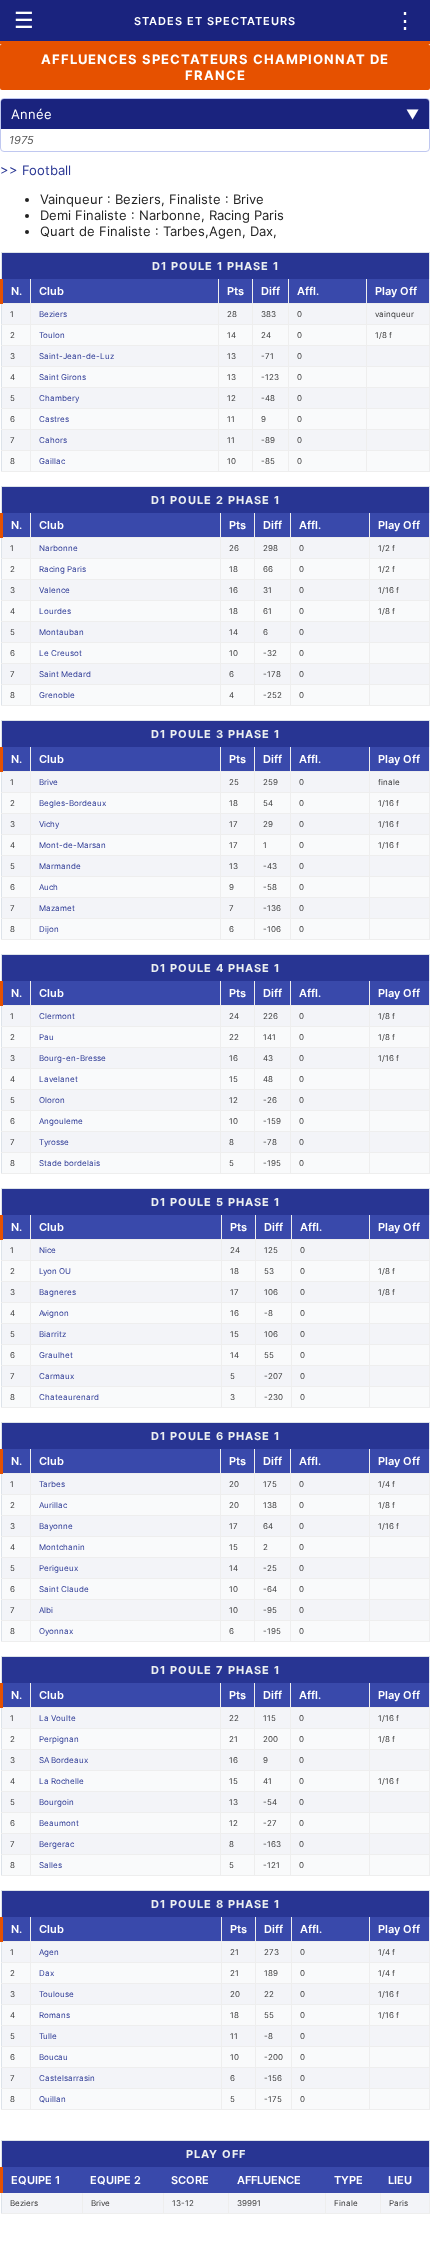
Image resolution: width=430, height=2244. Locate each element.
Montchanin (62, 1547)
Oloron (52, 1100)
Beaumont (59, 1823)
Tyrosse (54, 1142)
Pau (46, 1037)
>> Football (35, 170)
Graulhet (56, 1355)
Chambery (59, 398)
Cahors (53, 440)
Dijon (49, 929)
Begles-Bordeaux (72, 803)
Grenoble (57, 695)
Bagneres (57, 1292)
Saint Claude (64, 1589)
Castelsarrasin (67, 2078)
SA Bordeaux (63, 1760)
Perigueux (58, 1568)
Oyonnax (56, 1631)
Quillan (52, 2099)
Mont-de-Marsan (72, 845)
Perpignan (59, 1739)
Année (215, 114)
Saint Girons (62, 377)
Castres (54, 419)
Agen (49, 1952)
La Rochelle (61, 1781)
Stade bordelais (69, 1163)
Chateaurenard (69, 1397)
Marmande (60, 866)
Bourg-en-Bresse (72, 1058)
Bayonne (56, 1526)
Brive (48, 782)
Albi (46, 1610)
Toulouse (56, 1994)
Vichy (49, 824)
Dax (46, 1973)
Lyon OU (55, 1271)
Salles (50, 1865)
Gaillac (52, 461)
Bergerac (56, 1844)
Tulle (48, 2036)
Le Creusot (60, 653)
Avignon (54, 1313)
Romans (54, 2015)
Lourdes (55, 611)
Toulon (52, 335)
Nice (47, 1250)
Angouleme (61, 1121)
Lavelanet (58, 1079)
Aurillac (53, 1505)
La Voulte (57, 1718)
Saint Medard (65, 674)
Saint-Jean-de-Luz (76, 356)
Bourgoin (56, 1802)
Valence (54, 590)
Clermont (57, 1016)
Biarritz (52, 1334)
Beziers (53, 314)
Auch (48, 887)
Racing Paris (62, 569)
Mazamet (57, 908)
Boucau (53, 2057)
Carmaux (56, 1376)
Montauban (61, 632)
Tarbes (52, 1484)
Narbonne (58, 548)
